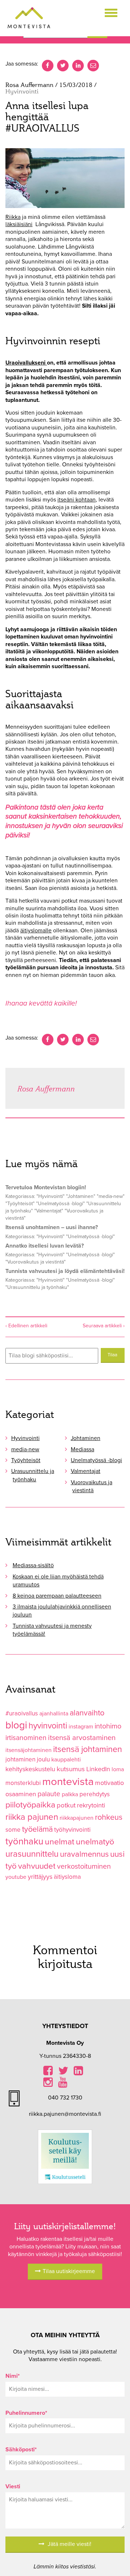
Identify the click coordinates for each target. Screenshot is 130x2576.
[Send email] (93, 1040)
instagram (81, 1727)
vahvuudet (37, 1866)
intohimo (108, 1726)
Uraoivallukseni (26, 363)
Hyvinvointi (25, 1438)
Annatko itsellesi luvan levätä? (45, 1246)
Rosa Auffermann (46, 1088)
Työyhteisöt (26, 1460)
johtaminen (20, 1759)
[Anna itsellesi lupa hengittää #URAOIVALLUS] (65, 178)
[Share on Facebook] (48, 1040)
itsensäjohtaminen (29, 1750)
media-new (25, 1449)
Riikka (13, 217)
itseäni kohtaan (77, 500)
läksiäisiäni (19, 224)
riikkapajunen (77, 1818)
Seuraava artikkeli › (104, 1326)
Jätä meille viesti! (69, 2544)
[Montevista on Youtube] (63, 2084)
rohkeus (109, 1817)
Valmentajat (86, 1471)
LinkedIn (98, 1769)
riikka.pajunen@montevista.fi (65, 2114)
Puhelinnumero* (26, 2413)
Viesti (13, 2486)
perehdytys (95, 1794)
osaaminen (21, 1794)
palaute (49, 1794)
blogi (16, 1725)
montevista (68, 1782)
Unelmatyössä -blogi (96, 1460)
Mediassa (83, 1449)
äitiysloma (67, 1877)
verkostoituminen (84, 1867)
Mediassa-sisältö (33, 1565)
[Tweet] (63, 1040)
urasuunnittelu (32, 1854)
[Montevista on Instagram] (48, 2084)
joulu (43, 1759)
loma (118, 1769)
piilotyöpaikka (30, 1805)
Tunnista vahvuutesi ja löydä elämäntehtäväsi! (65, 1271)
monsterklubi (23, 1783)
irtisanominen (26, 1738)
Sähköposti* (21, 2450)
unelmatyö (95, 1842)
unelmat (60, 1842)
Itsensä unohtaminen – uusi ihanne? (52, 1227)
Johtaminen (86, 1438)
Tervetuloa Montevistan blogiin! (46, 1187)
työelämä (37, 1829)
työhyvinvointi (72, 1830)
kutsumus (71, 1769)
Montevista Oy (29, 18)
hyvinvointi (48, 1726)
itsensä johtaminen (88, 1749)
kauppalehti (66, 1760)
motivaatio (109, 1783)
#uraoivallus (22, 1713)
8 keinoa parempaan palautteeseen (57, 1596)
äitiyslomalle (36, 931)
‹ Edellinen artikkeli (26, 1326)
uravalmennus (84, 1854)
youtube (16, 1877)
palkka (70, 1794)
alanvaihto (87, 1713)
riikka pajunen (32, 1817)
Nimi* (13, 2376)
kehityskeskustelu (30, 1769)
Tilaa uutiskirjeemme (69, 2271)
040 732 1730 (65, 2098)
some (13, 1830)
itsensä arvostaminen (82, 1738)
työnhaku (24, 1841)
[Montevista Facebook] (48, 2073)
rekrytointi (91, 1805)
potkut (66, 1805)
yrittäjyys (40, 1877)
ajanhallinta (54, 1714)
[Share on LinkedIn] (78, 1040)
